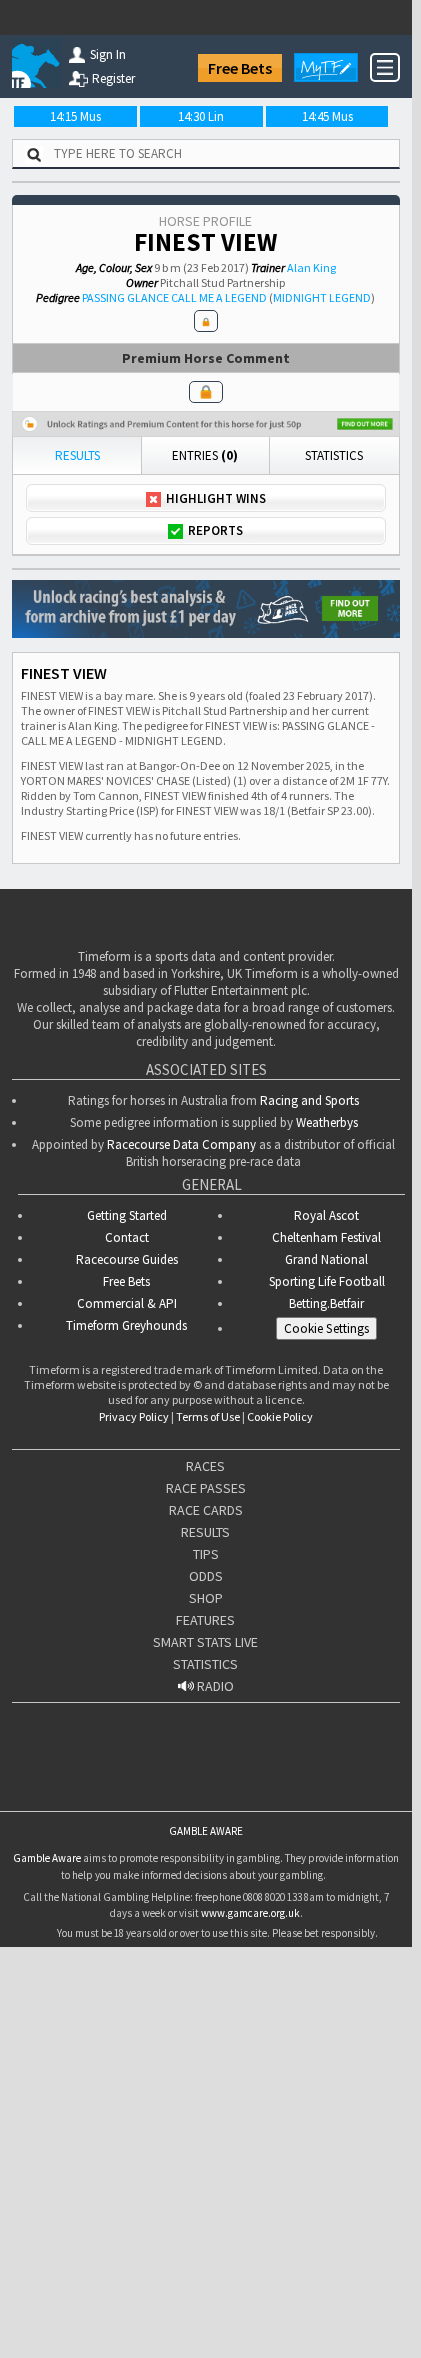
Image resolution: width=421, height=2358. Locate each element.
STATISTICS (205, 1977)
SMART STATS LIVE (205, 1955)
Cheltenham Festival (326, 1550)
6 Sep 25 (38, 790)
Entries (205, 455)
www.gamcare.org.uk (250, 2226)
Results (77, 455)
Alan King (311, 267)
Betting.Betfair (326, 1616)
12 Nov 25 (43, 661)
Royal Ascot (326, 1528)
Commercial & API (127, 1616)
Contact (127, 1550)
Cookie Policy (280, 1729)
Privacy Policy (134, 1729)
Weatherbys (327, 1435)
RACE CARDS (206, 1823)
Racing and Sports (309, 1413)
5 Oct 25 (38, 725)
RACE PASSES (206, 1801)
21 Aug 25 (42, 855)
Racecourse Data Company (181, 1457)
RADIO (214, 1999)
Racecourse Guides (127, 1572)
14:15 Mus (75, 116)
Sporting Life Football (327, 1594)
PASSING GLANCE (125, 297)
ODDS (206, 1889)
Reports (215, 530)
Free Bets (240, 68)
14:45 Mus (327, 116)
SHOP (206, 1911)
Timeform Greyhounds (126, 1638)
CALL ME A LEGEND (219, 297)
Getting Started (127, 1528)
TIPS (206, 1867)
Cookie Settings (326, 1641)
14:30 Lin (201, 116)
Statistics (334, 455)
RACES (205, 1779)
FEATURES (205, 1933)
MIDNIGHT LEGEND (322, 297)
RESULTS (205, 1845)
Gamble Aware (47, 2171)
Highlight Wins (216, 498)
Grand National (326, 1572)
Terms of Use (208, 1729)
